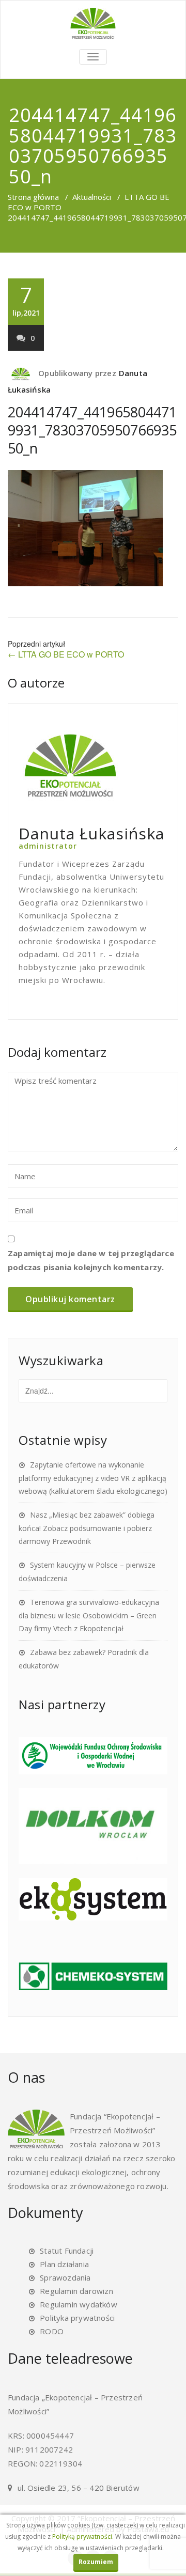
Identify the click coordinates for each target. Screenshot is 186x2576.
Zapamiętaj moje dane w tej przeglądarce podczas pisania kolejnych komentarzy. (91, 1260)
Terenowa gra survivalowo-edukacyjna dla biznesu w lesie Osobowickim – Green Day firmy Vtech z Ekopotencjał (89, 1615)
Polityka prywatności (77, 2318)
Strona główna (33, 197)
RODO (52, 2331)
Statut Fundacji (67, 2251)
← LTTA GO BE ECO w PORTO (66, 654)
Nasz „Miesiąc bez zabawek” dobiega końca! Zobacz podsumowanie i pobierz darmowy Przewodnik (87, 1528)
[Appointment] (93, 23)
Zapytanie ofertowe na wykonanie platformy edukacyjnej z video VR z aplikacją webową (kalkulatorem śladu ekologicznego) (93, 1478)
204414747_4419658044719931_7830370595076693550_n (92, 430)
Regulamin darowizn (76, 2291)
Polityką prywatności (82, 2536)
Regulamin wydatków (79, 2304)
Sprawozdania (65, 2277)
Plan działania (64, 2264)
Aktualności (92, 197)
